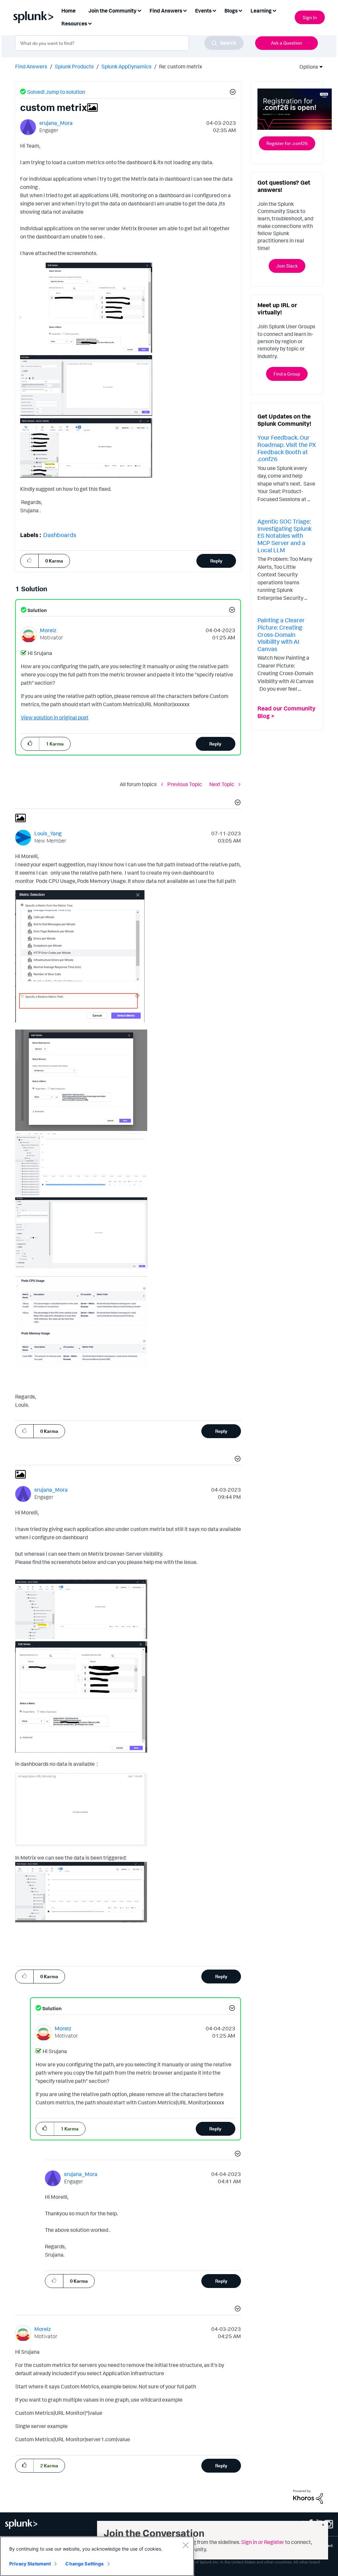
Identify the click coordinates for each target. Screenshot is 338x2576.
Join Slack (287, 266)
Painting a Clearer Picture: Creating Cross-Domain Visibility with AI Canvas (281, 634)
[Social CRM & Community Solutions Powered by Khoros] (308, 2496)
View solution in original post (55, 717)
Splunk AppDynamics (126, 66)
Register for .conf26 (287, 143)
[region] (97, 2556)
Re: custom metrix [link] (181, 66)
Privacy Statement (30, 2564)
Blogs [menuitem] (231, 11)
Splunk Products (74, 66)
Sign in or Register (263, 2542)
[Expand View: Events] (214, 10)
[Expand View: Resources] (90, 23)
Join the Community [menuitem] (113, 11)
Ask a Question (287, 43)
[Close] (186, 2545)
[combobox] (129, 43)
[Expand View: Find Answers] (185, 10)
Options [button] (307, 67)
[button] (232, 93)
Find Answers (31, 66)
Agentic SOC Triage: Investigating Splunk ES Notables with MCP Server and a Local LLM (285, 535)
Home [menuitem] (68, 11)
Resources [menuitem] (74, 23)
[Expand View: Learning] (274, 10)
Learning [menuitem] (261, 11)
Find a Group (287, 374)
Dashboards (60, 535)
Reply (216, 561)
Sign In (310, 17)
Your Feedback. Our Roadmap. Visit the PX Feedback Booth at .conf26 (287, 448)
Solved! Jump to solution (56, 92)
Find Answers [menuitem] (166, 11)
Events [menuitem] (203, 11)
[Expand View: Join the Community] (139, 10)
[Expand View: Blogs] (240, 10)
